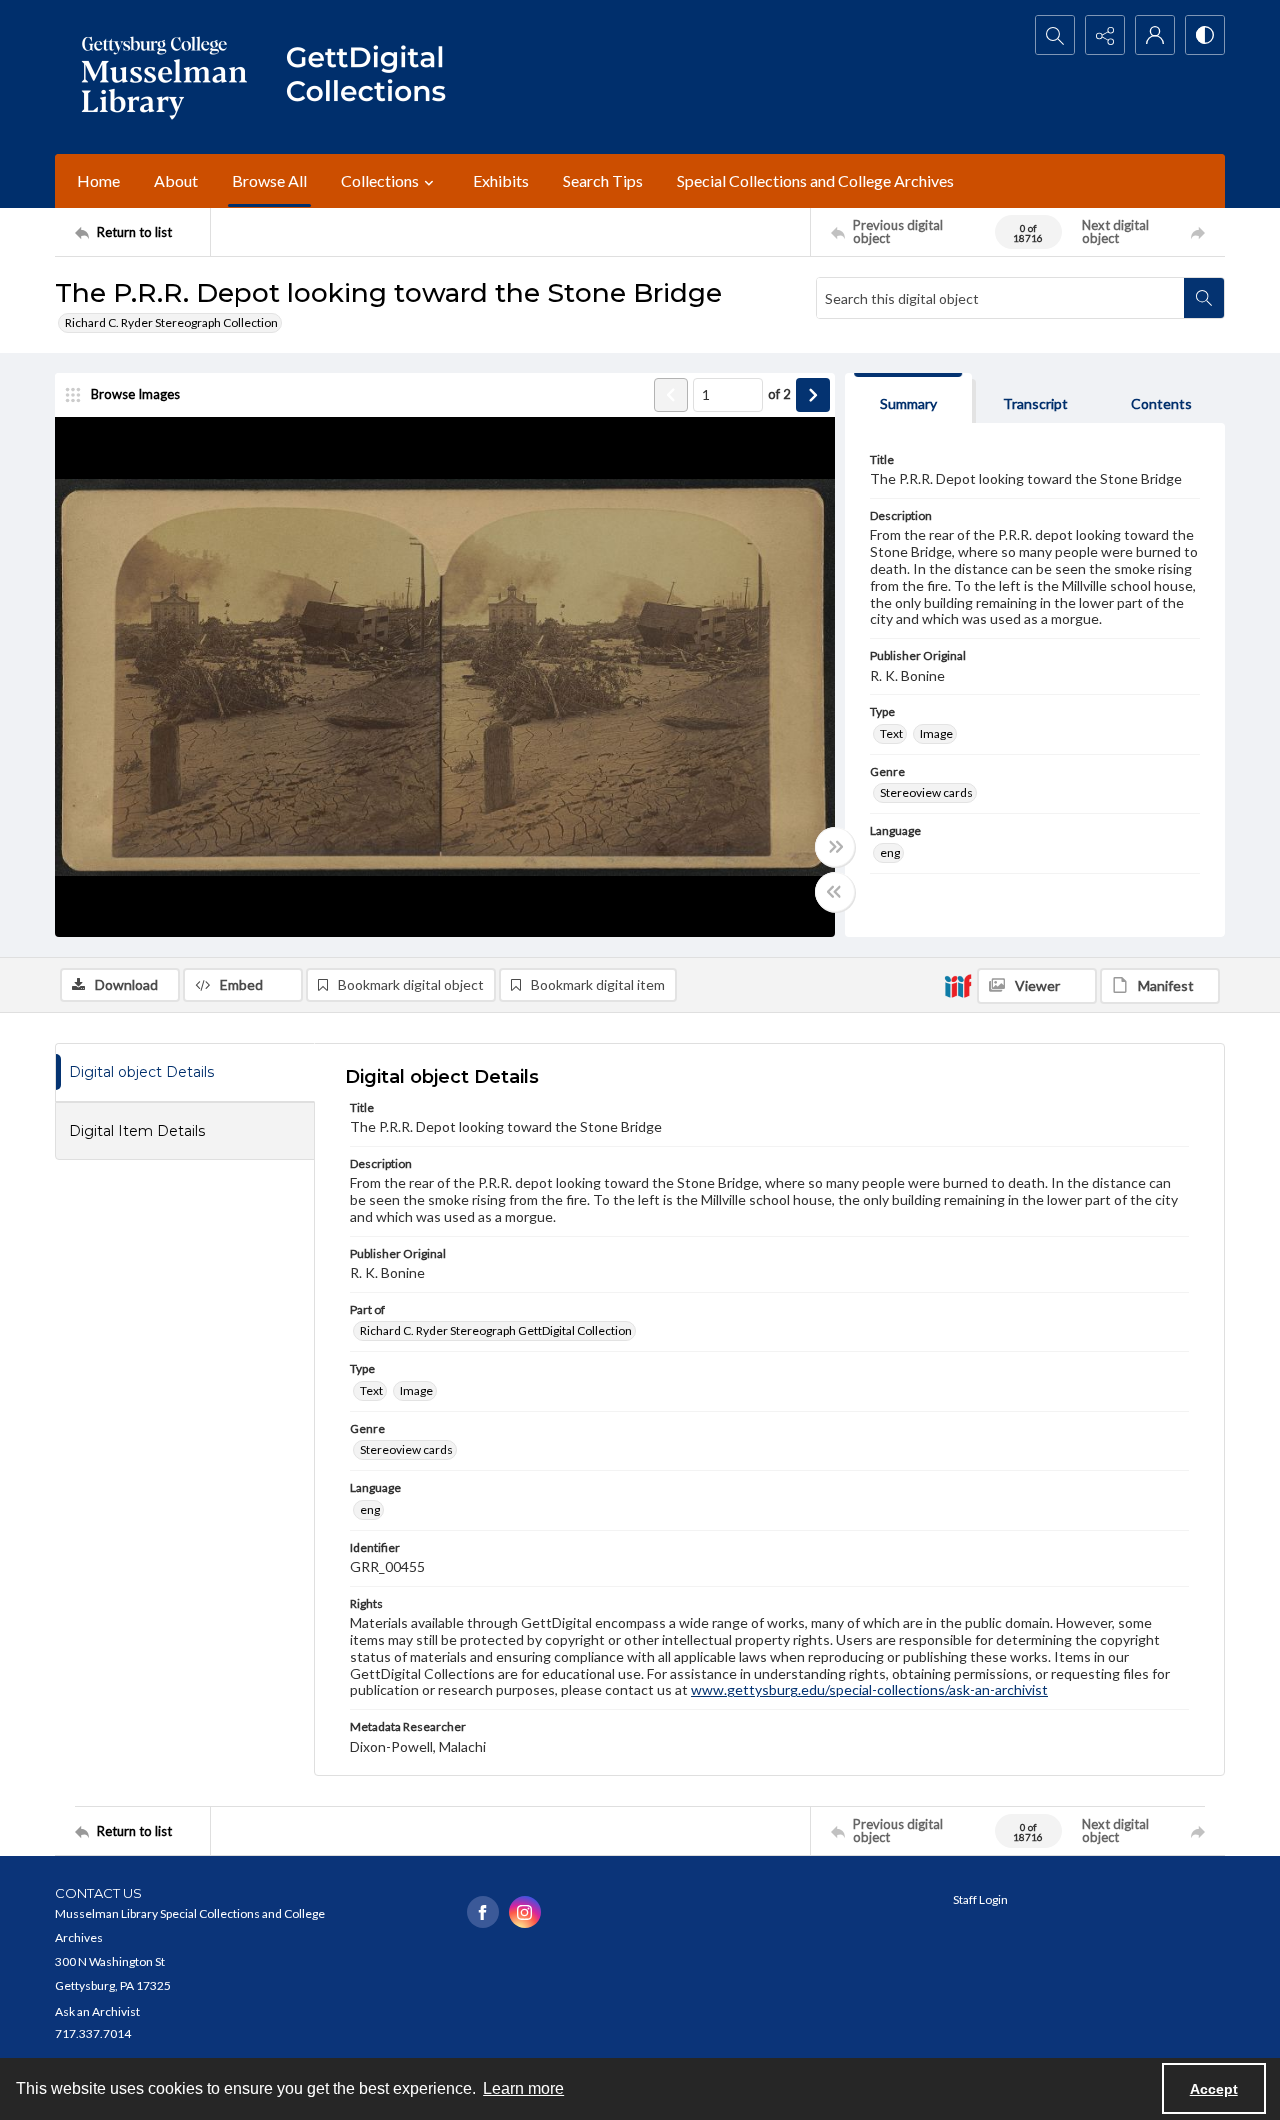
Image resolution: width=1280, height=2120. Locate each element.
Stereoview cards (926, 792)
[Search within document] (1204, 298)
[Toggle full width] (835, 847)
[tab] (908, 398)
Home (98, 180)
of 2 (779, 394)
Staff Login (980, 1899)
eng (890, 852)
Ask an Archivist (97, 2011)
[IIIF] (958, 985)
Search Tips (603, 180)
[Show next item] (813, 395)
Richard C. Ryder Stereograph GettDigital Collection (496, 1330)
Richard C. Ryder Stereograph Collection (171, 322)
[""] (375, 77)
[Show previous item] (671, 395)
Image (936, 733)
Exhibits (501, 180)
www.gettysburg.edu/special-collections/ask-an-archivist (869, 1689)
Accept (1214, 2089)
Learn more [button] (523, 2088)
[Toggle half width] (835, 892)
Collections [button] (380, 180)
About (176, 180)
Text (891, 733)
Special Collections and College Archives (815, 180)
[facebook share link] (483, 1912)
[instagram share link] (525, 1912)
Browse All (269, 180)
